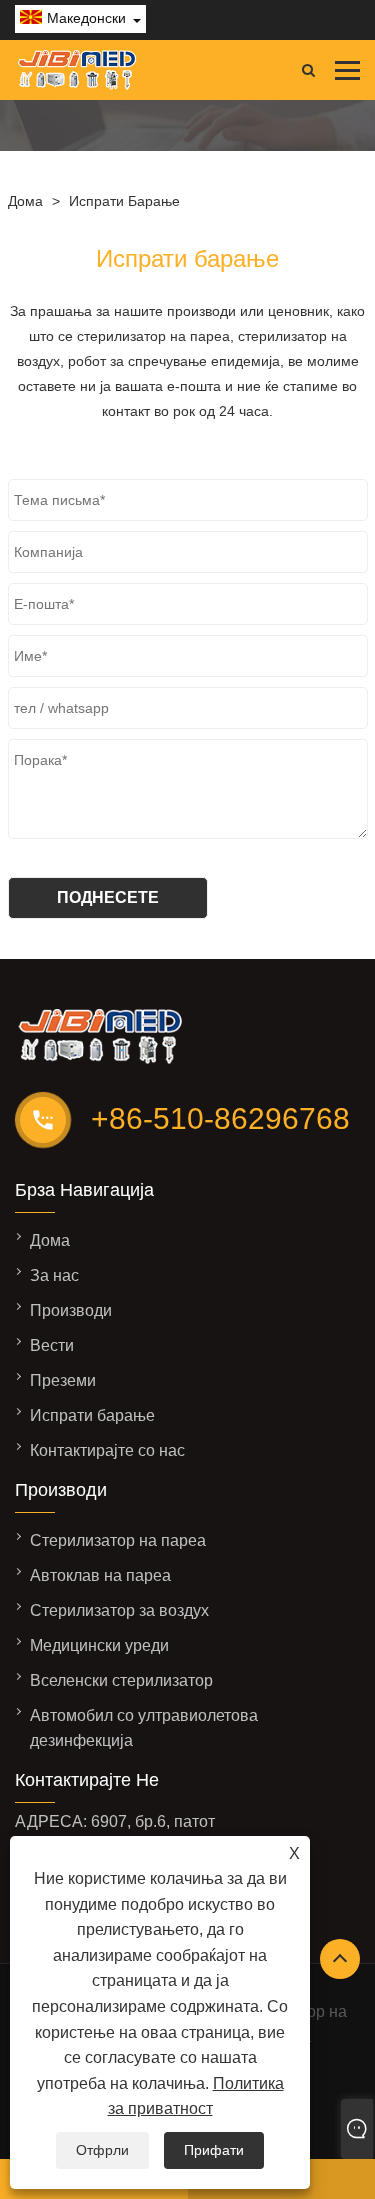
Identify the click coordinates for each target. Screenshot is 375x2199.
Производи (71, 1310)
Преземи (63, 1380)
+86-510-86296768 (220, 1118)
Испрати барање (124, 201)
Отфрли (102, 2150)
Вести (52, 1345)
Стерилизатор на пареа (118, 1540)
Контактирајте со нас (107, 1450)
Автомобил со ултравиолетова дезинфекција (144, 1728)
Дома (25, 201)
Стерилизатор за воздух (119, 1610)
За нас (54, 1275)
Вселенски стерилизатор (121, 1680)
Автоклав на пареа (100, 1575)
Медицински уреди (99, 1645)
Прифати (214, 2150)
